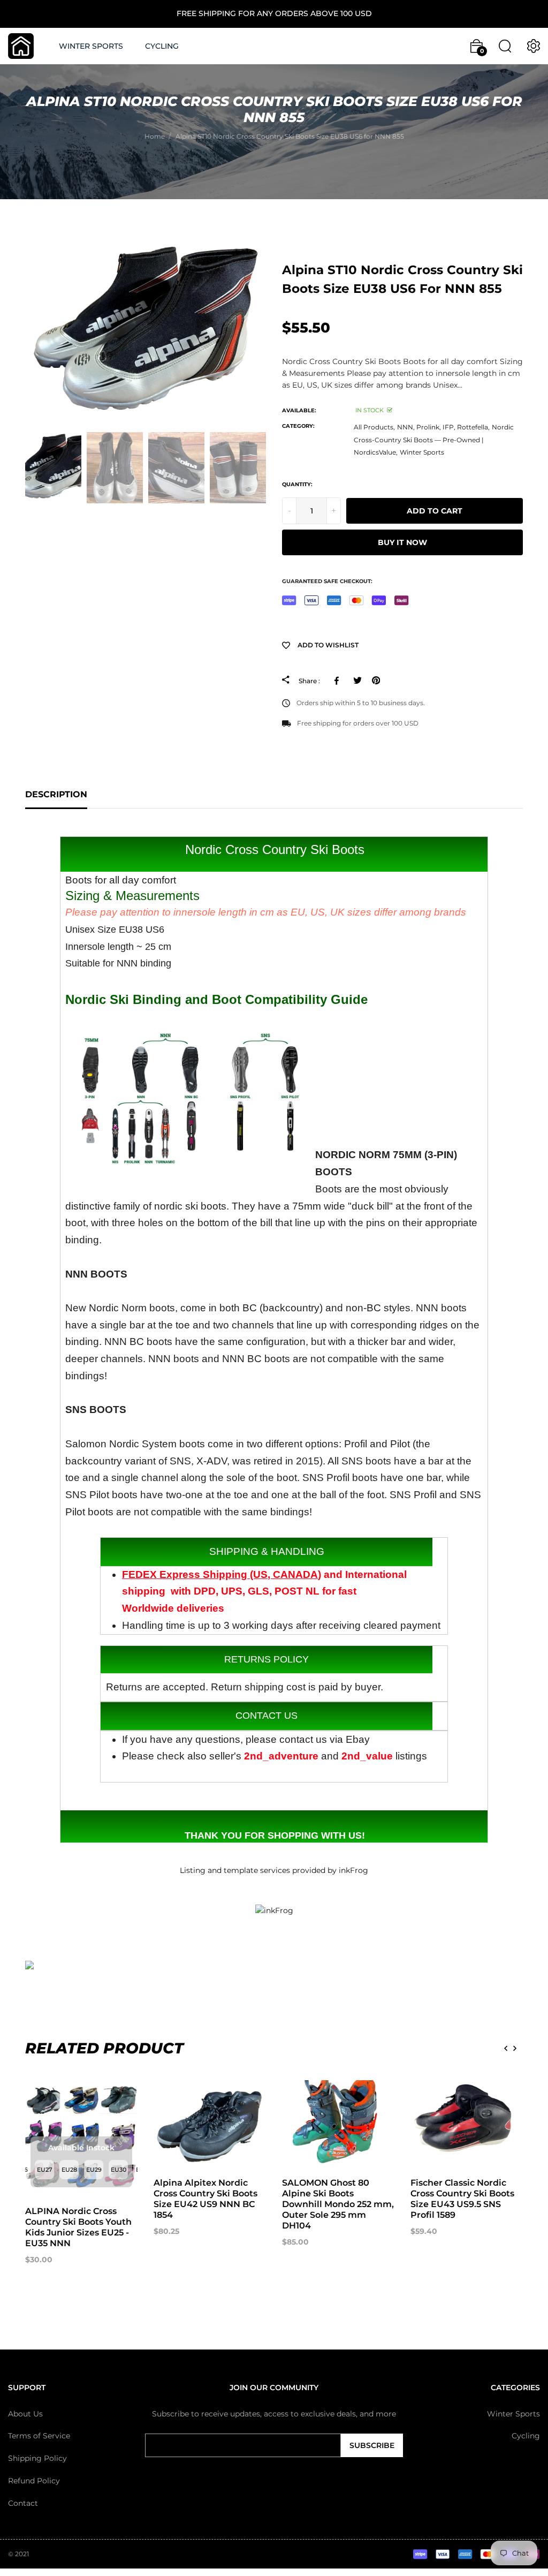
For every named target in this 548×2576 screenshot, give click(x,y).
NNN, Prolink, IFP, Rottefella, (443, 427)
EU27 (45, 2170)
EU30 (119, 2170)
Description (56, 794)
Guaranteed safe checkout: (327, 581)
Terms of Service (39, 2436)
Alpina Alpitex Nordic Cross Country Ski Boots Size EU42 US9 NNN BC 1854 (205, 2199)
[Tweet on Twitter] (357, 681)
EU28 (69, 2170)
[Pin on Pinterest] (376, 681)
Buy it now (402, 542)
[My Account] (534, 46)
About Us (25, 2414)
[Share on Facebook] (338, 681)
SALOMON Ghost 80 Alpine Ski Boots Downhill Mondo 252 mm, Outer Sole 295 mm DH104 (338, 2204)
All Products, (374, 427)
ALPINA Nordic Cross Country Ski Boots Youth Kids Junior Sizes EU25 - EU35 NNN (78, 2227)
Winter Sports (422, 452)
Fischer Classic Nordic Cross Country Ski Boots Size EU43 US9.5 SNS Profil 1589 (462, 2199)
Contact (23, 2503)
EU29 (94, 2170)
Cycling (526, 2436)
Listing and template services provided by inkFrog (274, 1870)
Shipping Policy (37, 2458)
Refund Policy (34, 2481)
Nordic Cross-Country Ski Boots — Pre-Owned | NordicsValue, (434, 440)
